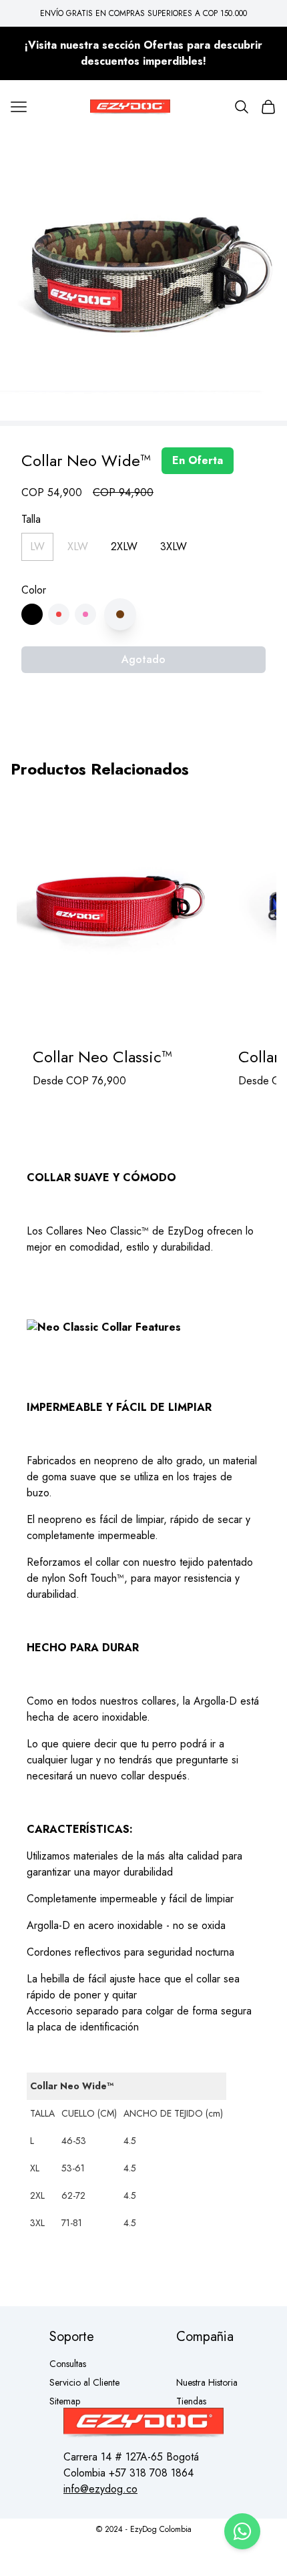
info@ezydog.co (100, 2489)
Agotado (143, 659)
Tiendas (191, 2401)
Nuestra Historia (207, 2382)
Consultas (68, 2364)
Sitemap (65, 2401)
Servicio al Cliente (84, 2382)
